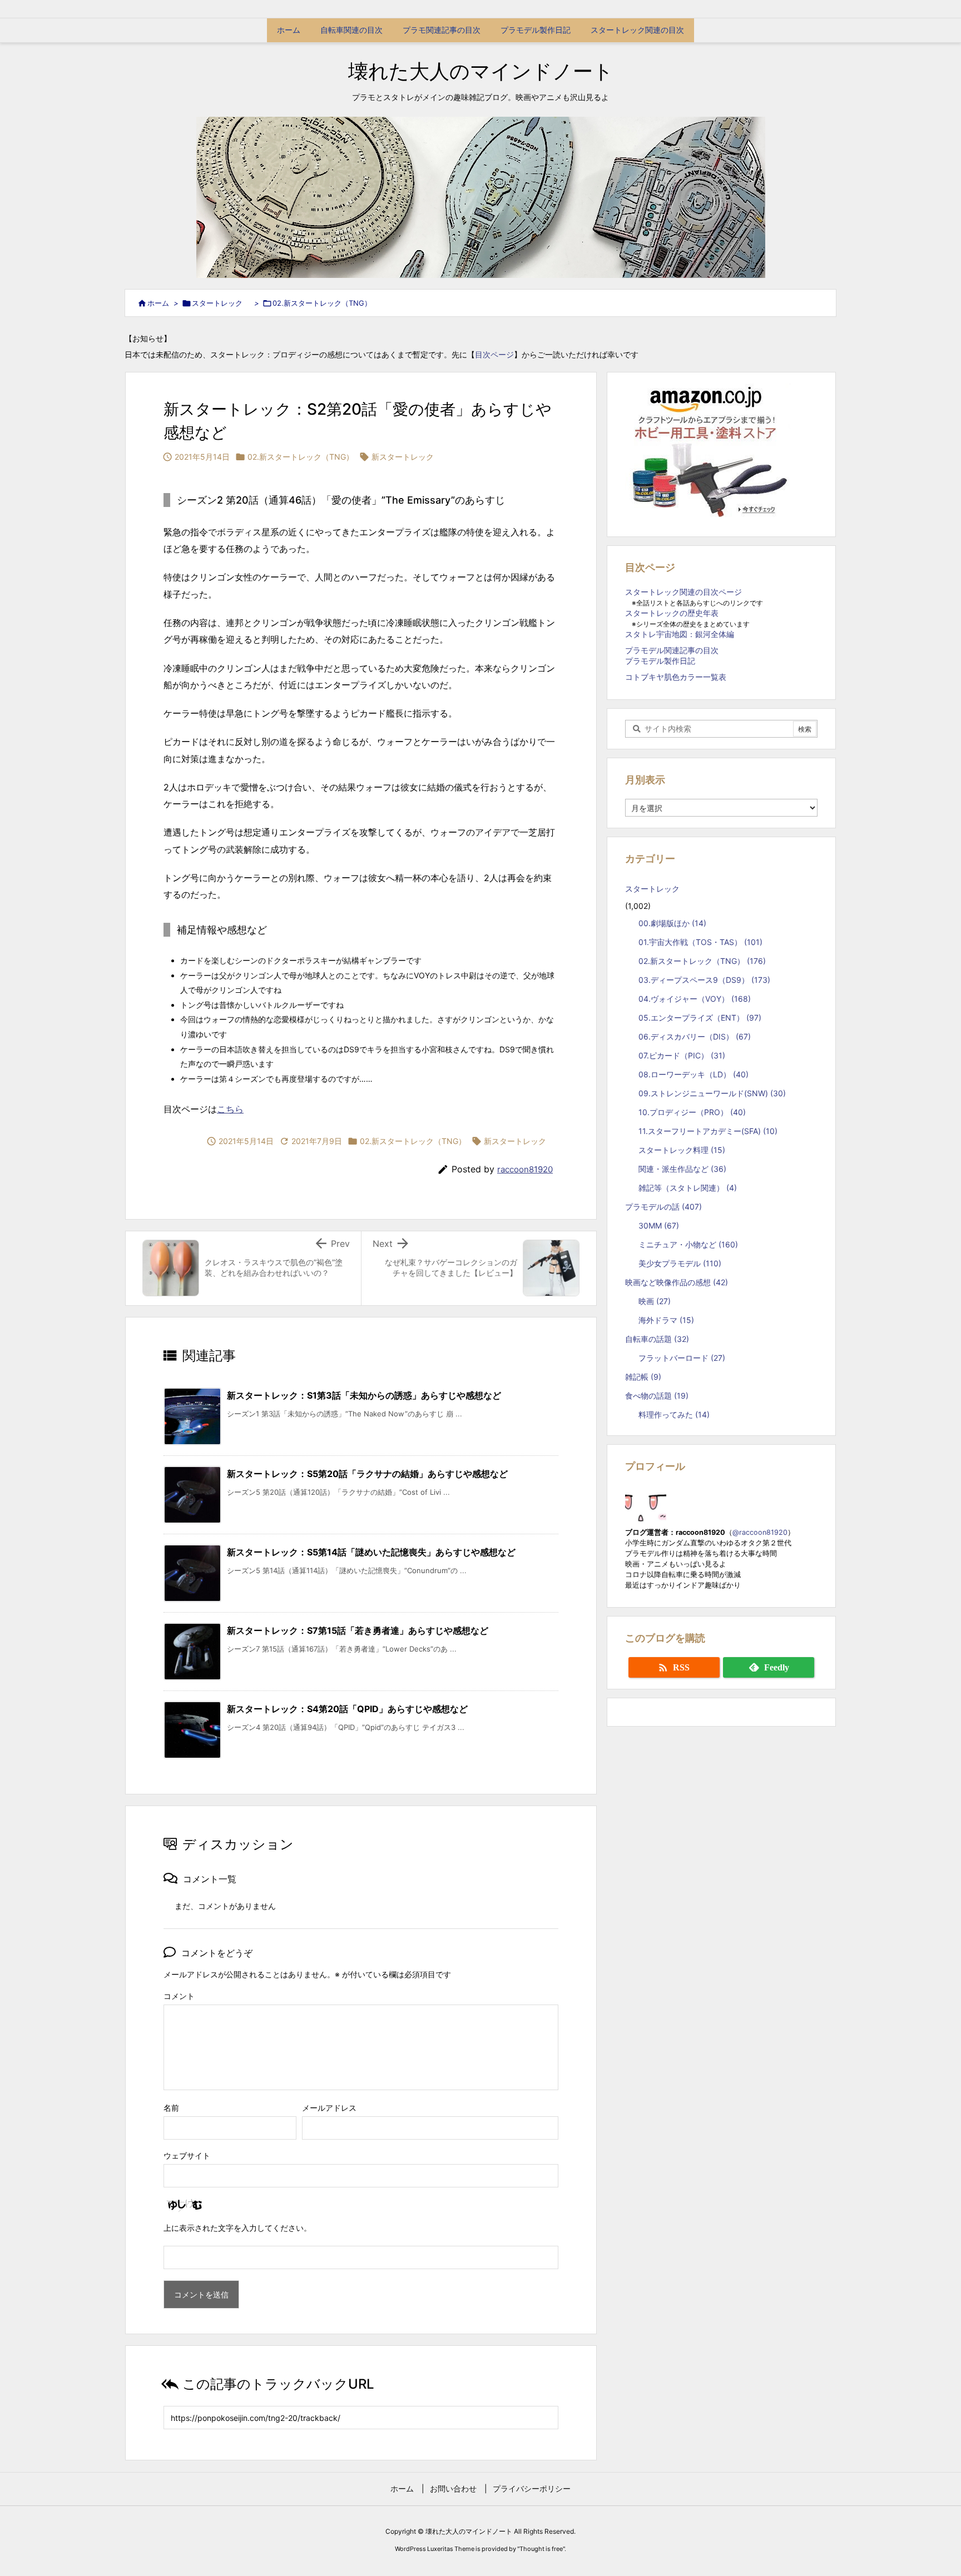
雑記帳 (643, 1377)
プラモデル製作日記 (660, 661)
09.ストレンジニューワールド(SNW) (712, 1093)
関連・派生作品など (682, 1169)
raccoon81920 (525, 1169)
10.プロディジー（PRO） (692, 1112)
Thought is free (541, 2549)
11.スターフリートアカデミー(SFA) (708, 1131)
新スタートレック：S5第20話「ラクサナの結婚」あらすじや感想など (367, 1474)
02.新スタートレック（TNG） (322, 303)
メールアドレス (329, 2108)
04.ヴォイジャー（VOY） (695, 999)
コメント (179, 1996)
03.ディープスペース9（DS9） (704, 980)
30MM (659, 1225)
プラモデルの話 (663, 1207)
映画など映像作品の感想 (677, 1282)
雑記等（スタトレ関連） (688, 1188)
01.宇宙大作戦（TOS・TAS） (700, 942)
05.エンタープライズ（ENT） (700, 1018)
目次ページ (494, 354)
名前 (171, 2108)
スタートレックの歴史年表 (672, 613)
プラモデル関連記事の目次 (672, 650)
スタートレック (221, 303)
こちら (230, 1109)
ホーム (158, 303)
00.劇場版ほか (672, 923)
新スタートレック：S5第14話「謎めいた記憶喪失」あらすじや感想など (371, 1552)
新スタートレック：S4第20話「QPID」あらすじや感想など (347, 1709)
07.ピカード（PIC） (682, 1055)
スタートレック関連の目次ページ (683, 592)
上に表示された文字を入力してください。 (237, 2228)
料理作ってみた (674, 1414)
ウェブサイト (187, 2155)
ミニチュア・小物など (688, 1244)
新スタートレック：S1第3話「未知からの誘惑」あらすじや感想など (364, 1395)
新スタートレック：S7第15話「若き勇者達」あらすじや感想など (358, 1630)
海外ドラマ (666, 1320)
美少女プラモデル (680, 1263)
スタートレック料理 (682, 1150)
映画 (655, 1301)
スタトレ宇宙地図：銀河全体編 (680, 634)
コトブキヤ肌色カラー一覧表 (676, 677)
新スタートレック (403, 457)
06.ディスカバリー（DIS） (695, 1036)
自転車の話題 (657, 1339)
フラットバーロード (682, 1358)
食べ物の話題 (657, 1396)
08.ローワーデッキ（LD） (693, 1074)
